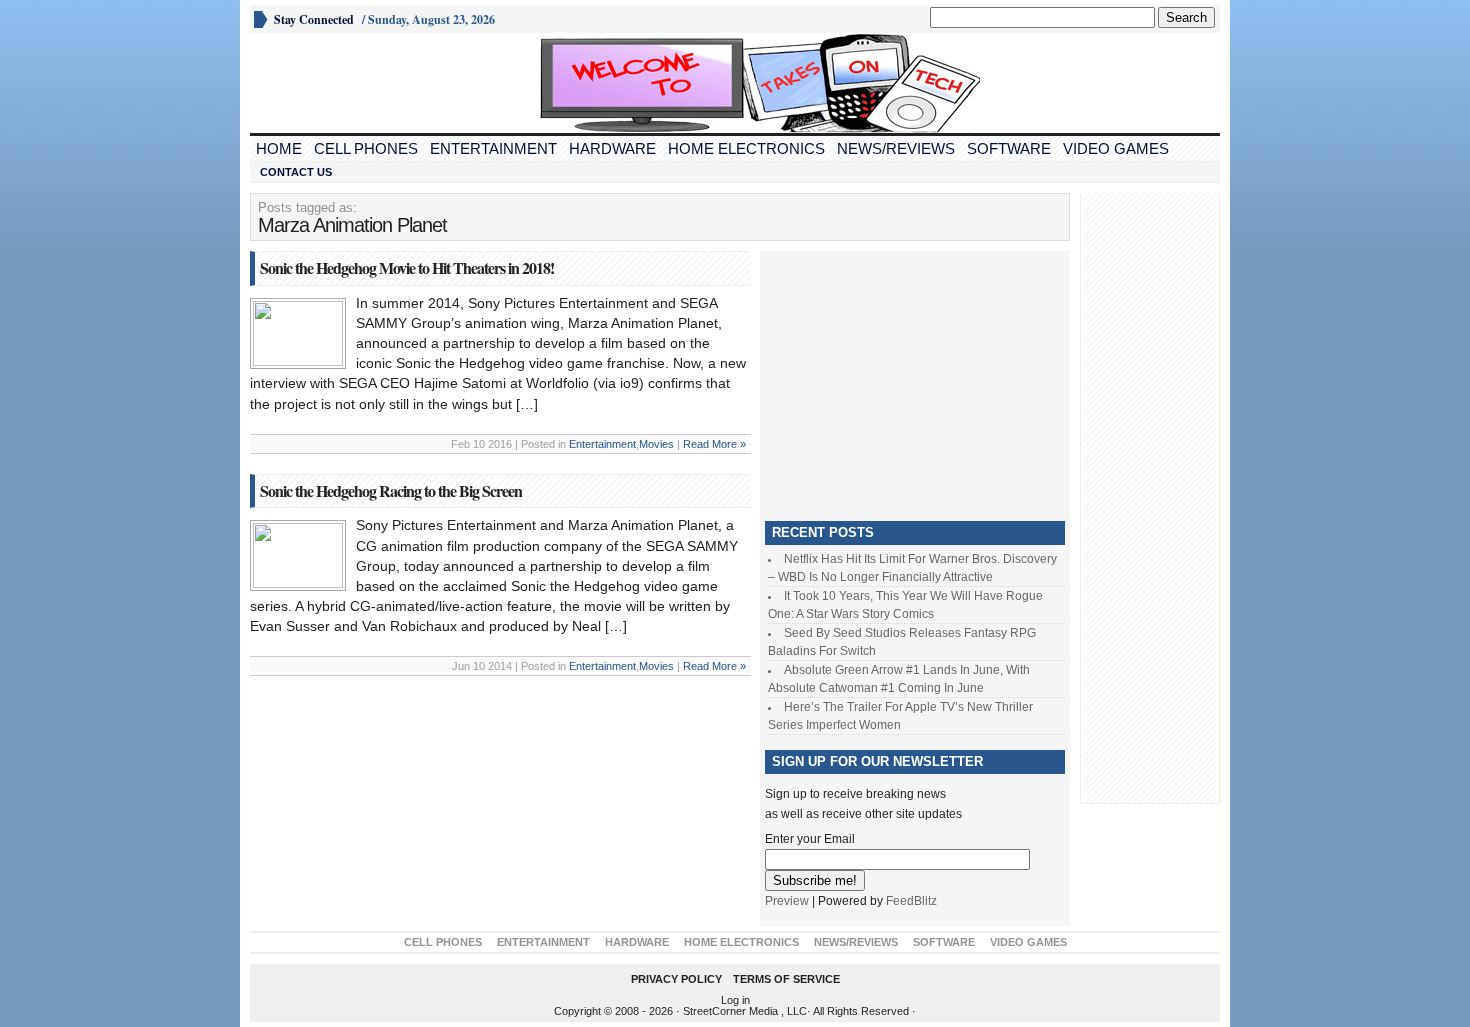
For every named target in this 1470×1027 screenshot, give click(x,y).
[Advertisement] (915, 381)
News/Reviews (896, 148)
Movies (656, 444)
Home (279, 148)
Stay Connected (314, 19)
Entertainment (493, 148)
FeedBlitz (911, 901)
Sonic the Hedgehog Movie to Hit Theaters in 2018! (407, 267)
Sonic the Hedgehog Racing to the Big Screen (391, 490)
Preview (787, 901)
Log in (735, 1000)
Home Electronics (746, 148)
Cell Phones (366, 148)
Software (1009, 148)
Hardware (612, 148)
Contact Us (296, 172)
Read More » (714, 444)
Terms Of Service (786, 979)
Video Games (1116, 148)
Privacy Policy (676, 979)
